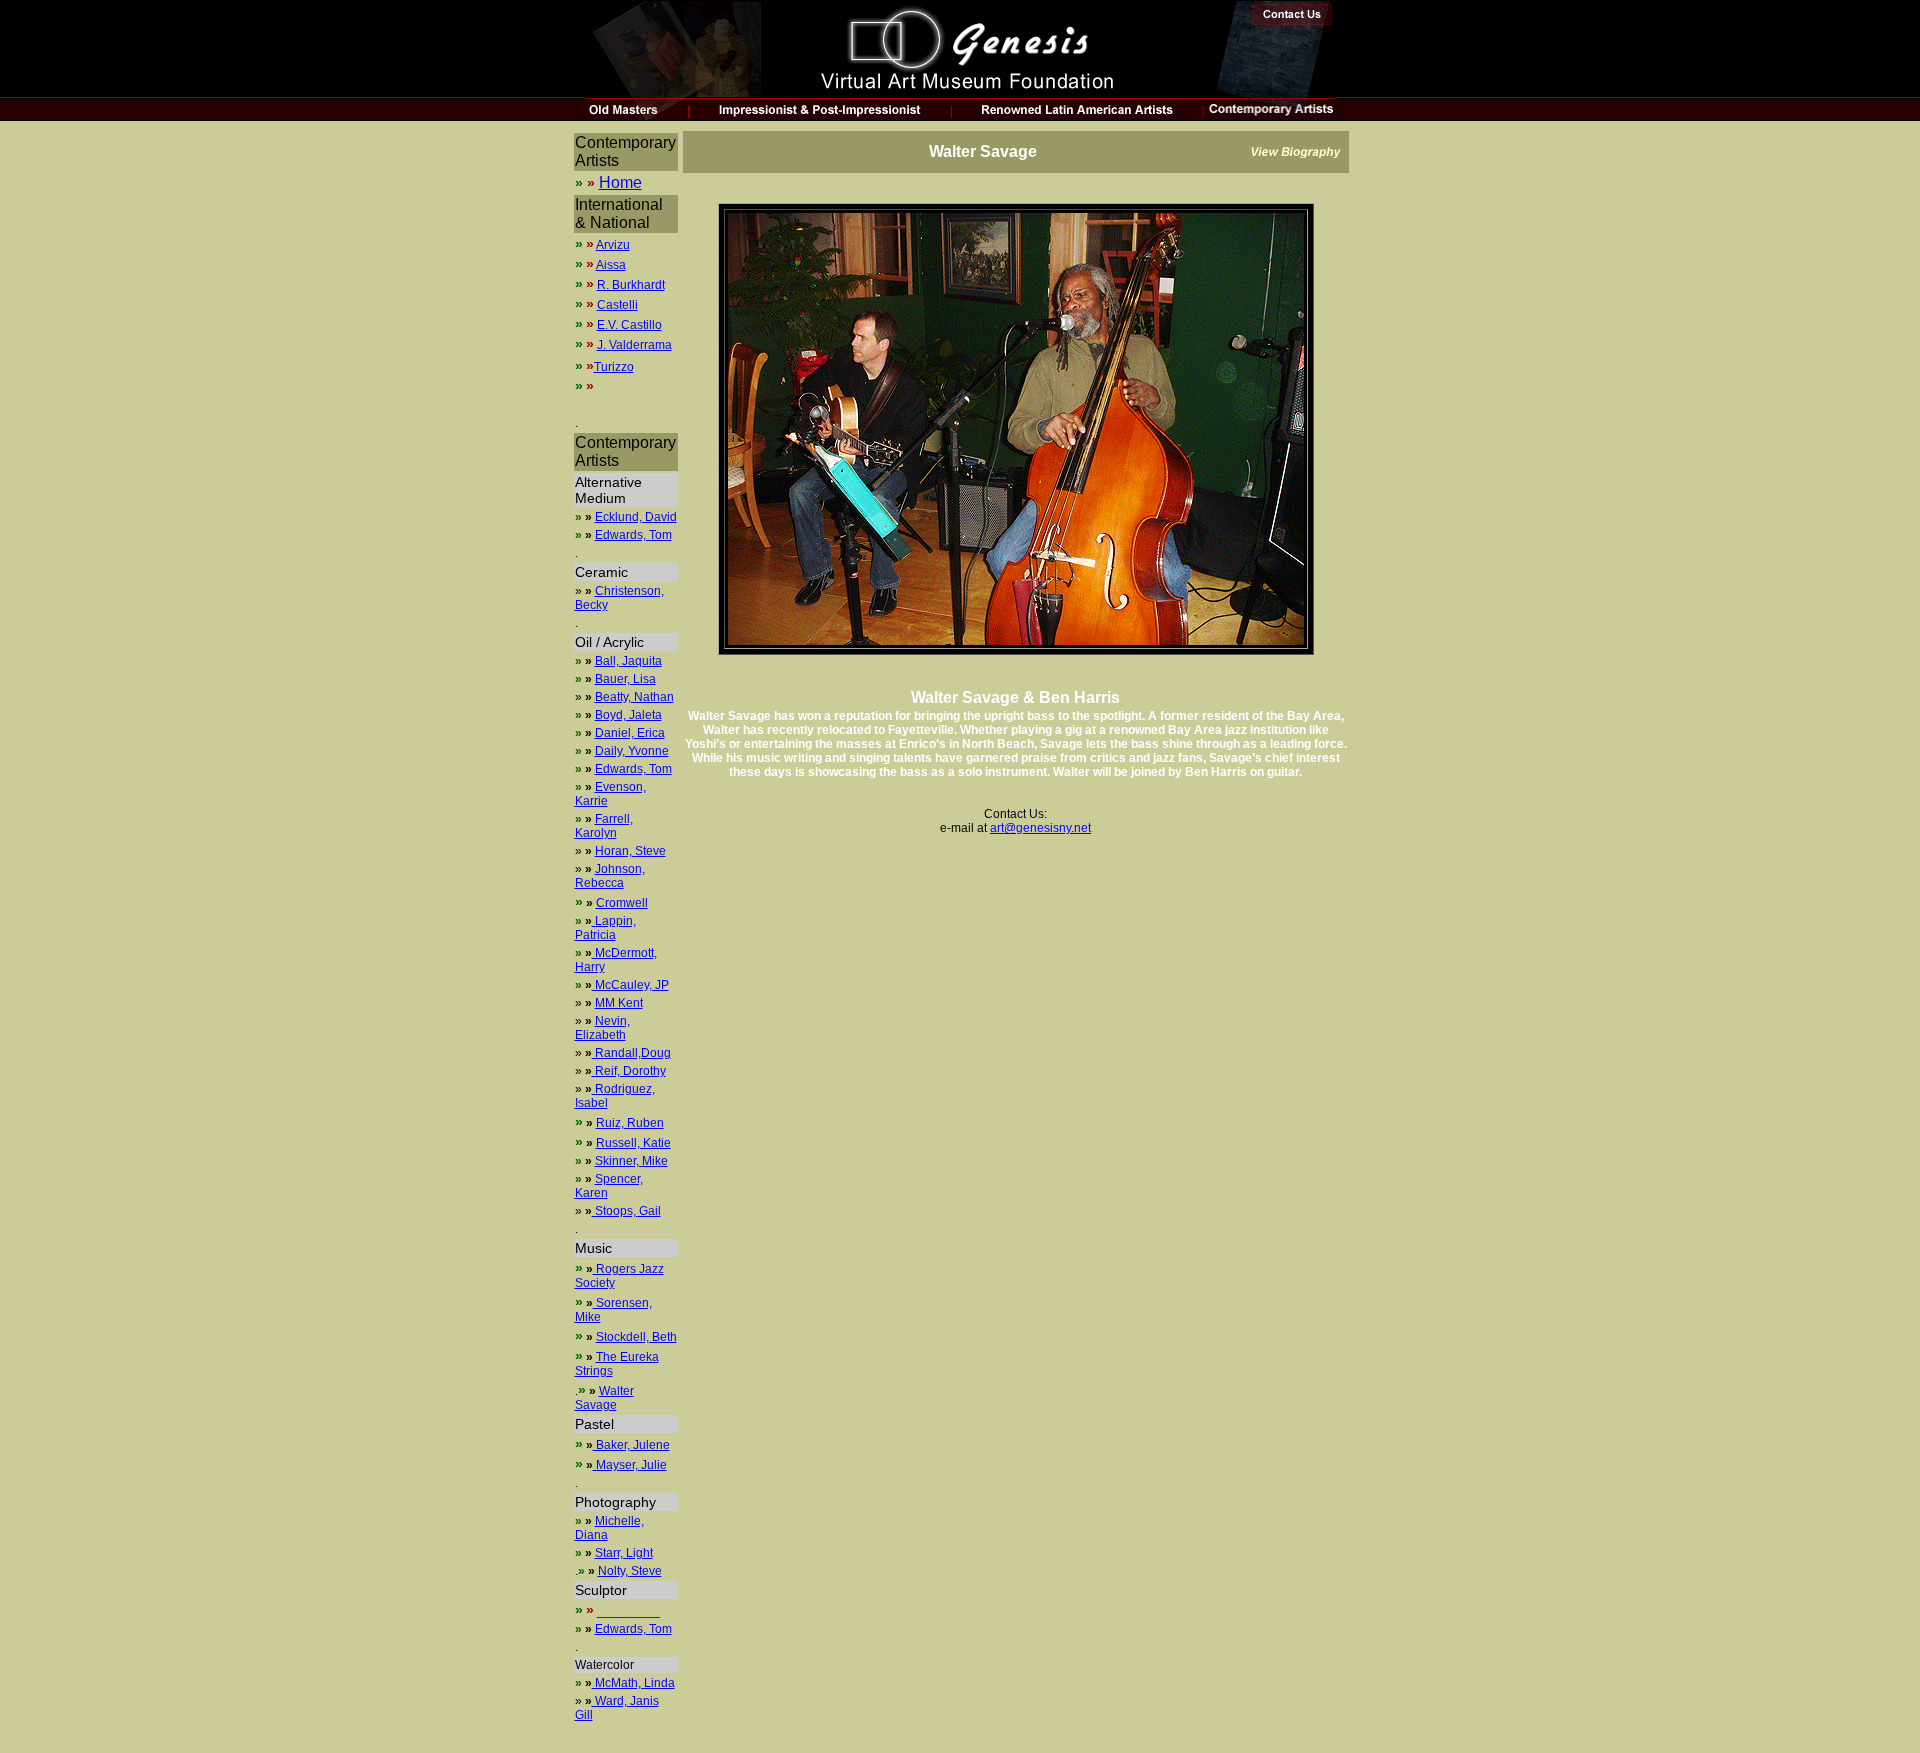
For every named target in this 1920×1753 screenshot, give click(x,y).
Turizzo (614, 367)
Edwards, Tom (633, 535)
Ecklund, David (636, 517)
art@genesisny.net (1040, 828)
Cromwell (622, 903)
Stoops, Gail (626, 1211)
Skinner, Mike (631, 1161)
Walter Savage (604, 1398)
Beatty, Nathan (634, 697)
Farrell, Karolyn (604, 826)
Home (620, 182)
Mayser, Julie (630, 1465)
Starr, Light (624, 1553)
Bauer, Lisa (625, 679)
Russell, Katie (633, 1143)
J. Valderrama (634, 345)
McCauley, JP (630, 985)
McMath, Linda (633, 1683)
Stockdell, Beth (636, 1337)
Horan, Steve (630, 851)
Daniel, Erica (630, 733)
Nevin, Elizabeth (602, 1028)
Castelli (617, 305)
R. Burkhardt (631, 285)
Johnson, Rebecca (610, 876)
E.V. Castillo (629, 325)
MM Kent (619, 1003)
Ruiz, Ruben (630, 1123)
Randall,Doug (631, 1053)
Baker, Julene (631, 1445)
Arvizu (613, 245)
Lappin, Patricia (605, 928)
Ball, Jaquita (628, 661)
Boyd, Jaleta (628, 715)
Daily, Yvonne (632, 751)
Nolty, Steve (630, 1571)
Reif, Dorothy (629, 1071)
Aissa (611, 265)
